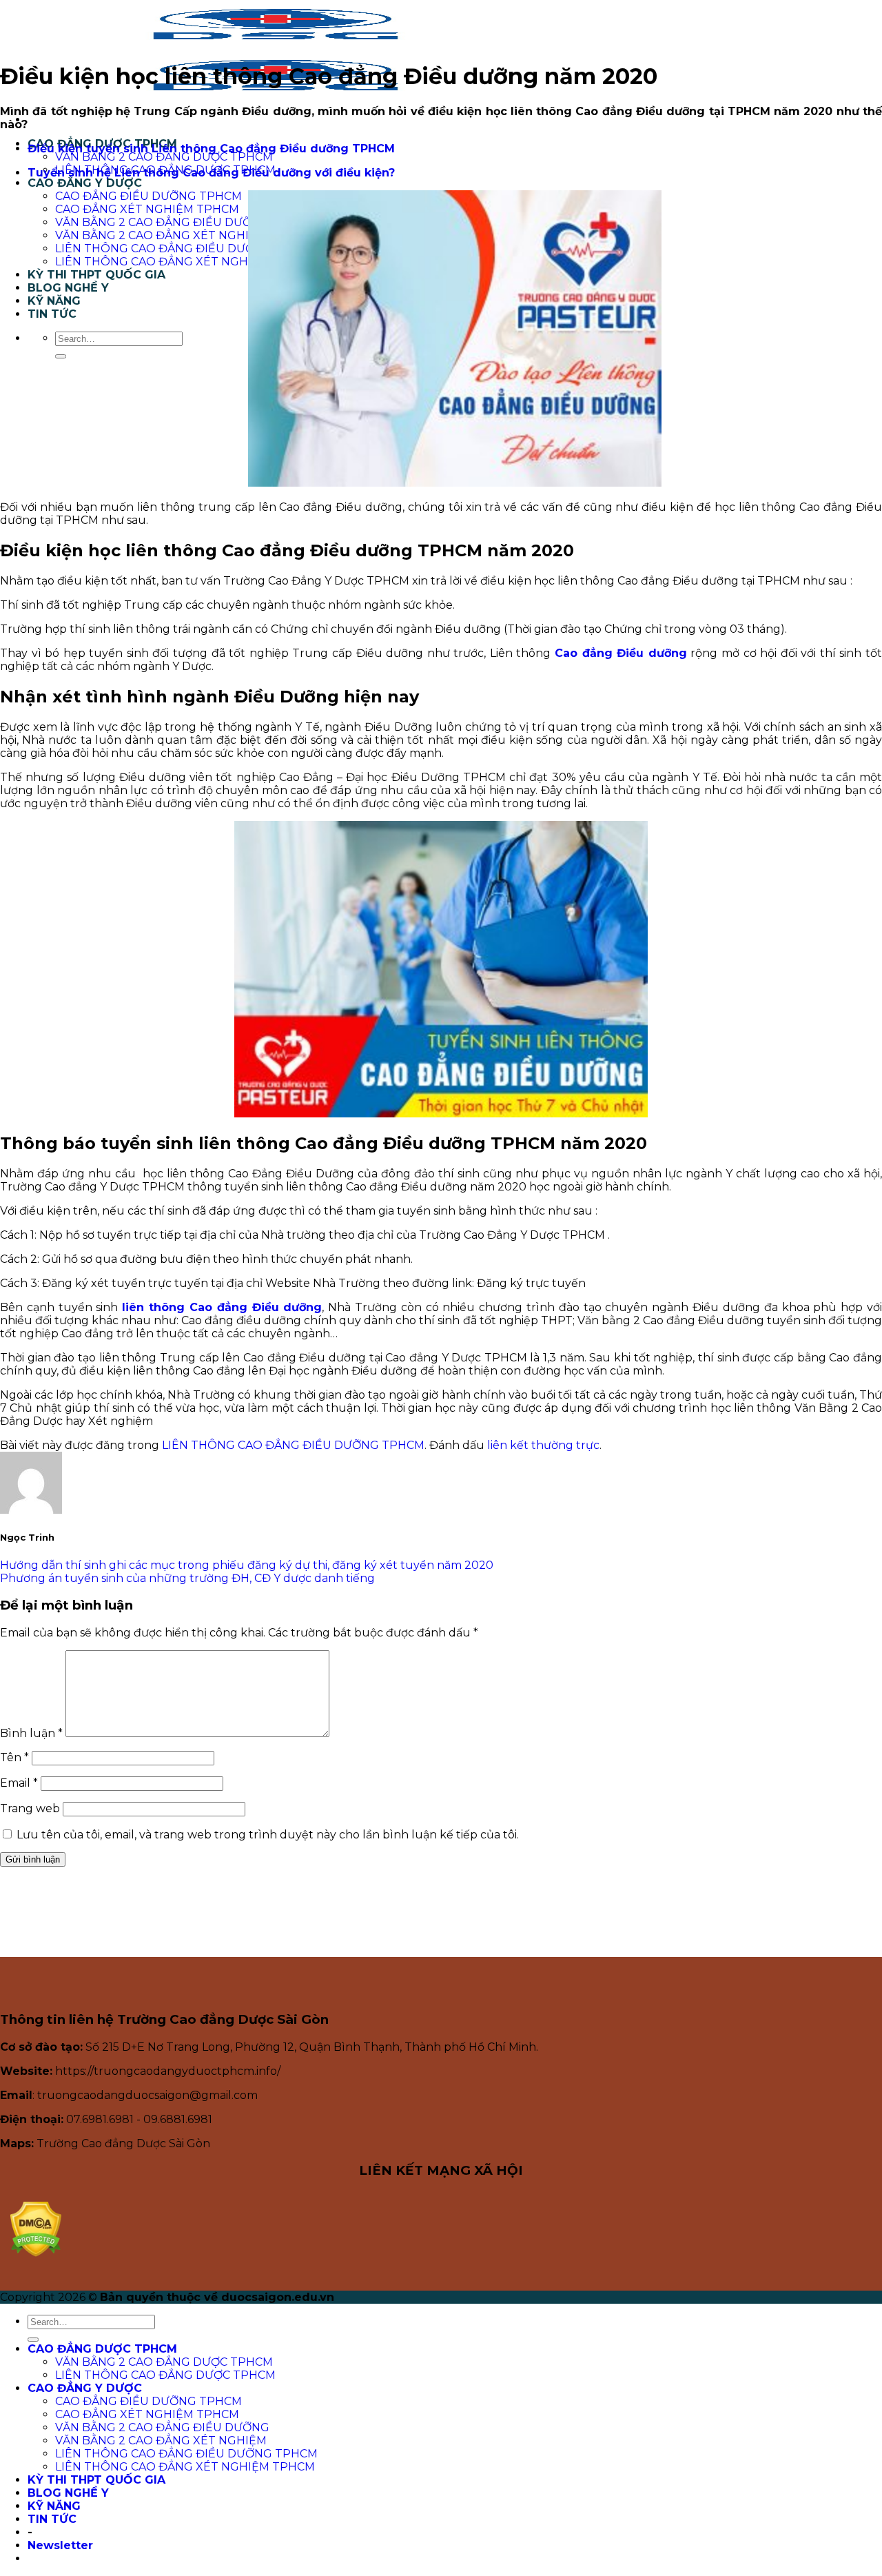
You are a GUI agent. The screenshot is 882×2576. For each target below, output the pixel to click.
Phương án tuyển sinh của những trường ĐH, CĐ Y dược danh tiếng (187, 1578)
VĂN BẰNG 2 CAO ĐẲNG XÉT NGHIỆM (161, 235)
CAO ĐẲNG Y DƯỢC (85, 183)
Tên (14, 1757)
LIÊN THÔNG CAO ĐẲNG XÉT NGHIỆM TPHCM (185, 262)
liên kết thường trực (543, 1445)
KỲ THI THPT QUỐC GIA (96, 275)
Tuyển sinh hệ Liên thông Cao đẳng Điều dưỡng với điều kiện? (211, 173)
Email (19, 1783)
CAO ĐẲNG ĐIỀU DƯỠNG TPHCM (148, 196)
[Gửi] (61, 356)
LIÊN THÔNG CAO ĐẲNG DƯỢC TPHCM (165, 2375)
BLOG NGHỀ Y (68, 288)
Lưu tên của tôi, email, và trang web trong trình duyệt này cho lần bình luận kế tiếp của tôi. (268, 1835)
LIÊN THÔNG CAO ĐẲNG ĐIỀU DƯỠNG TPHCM (186, 249)
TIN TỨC (52, 314)
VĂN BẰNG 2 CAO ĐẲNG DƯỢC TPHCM (164, 157)
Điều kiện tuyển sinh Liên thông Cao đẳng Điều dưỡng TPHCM (211, 149)
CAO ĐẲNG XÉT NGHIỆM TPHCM (147, 209)
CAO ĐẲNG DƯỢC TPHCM (102, 2349)
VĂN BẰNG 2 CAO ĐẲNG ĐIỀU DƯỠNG (162, 222)
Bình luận (31, 1733)
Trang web (30, 1808)
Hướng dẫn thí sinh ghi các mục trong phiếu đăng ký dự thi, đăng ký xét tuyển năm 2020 (247, 1565)
